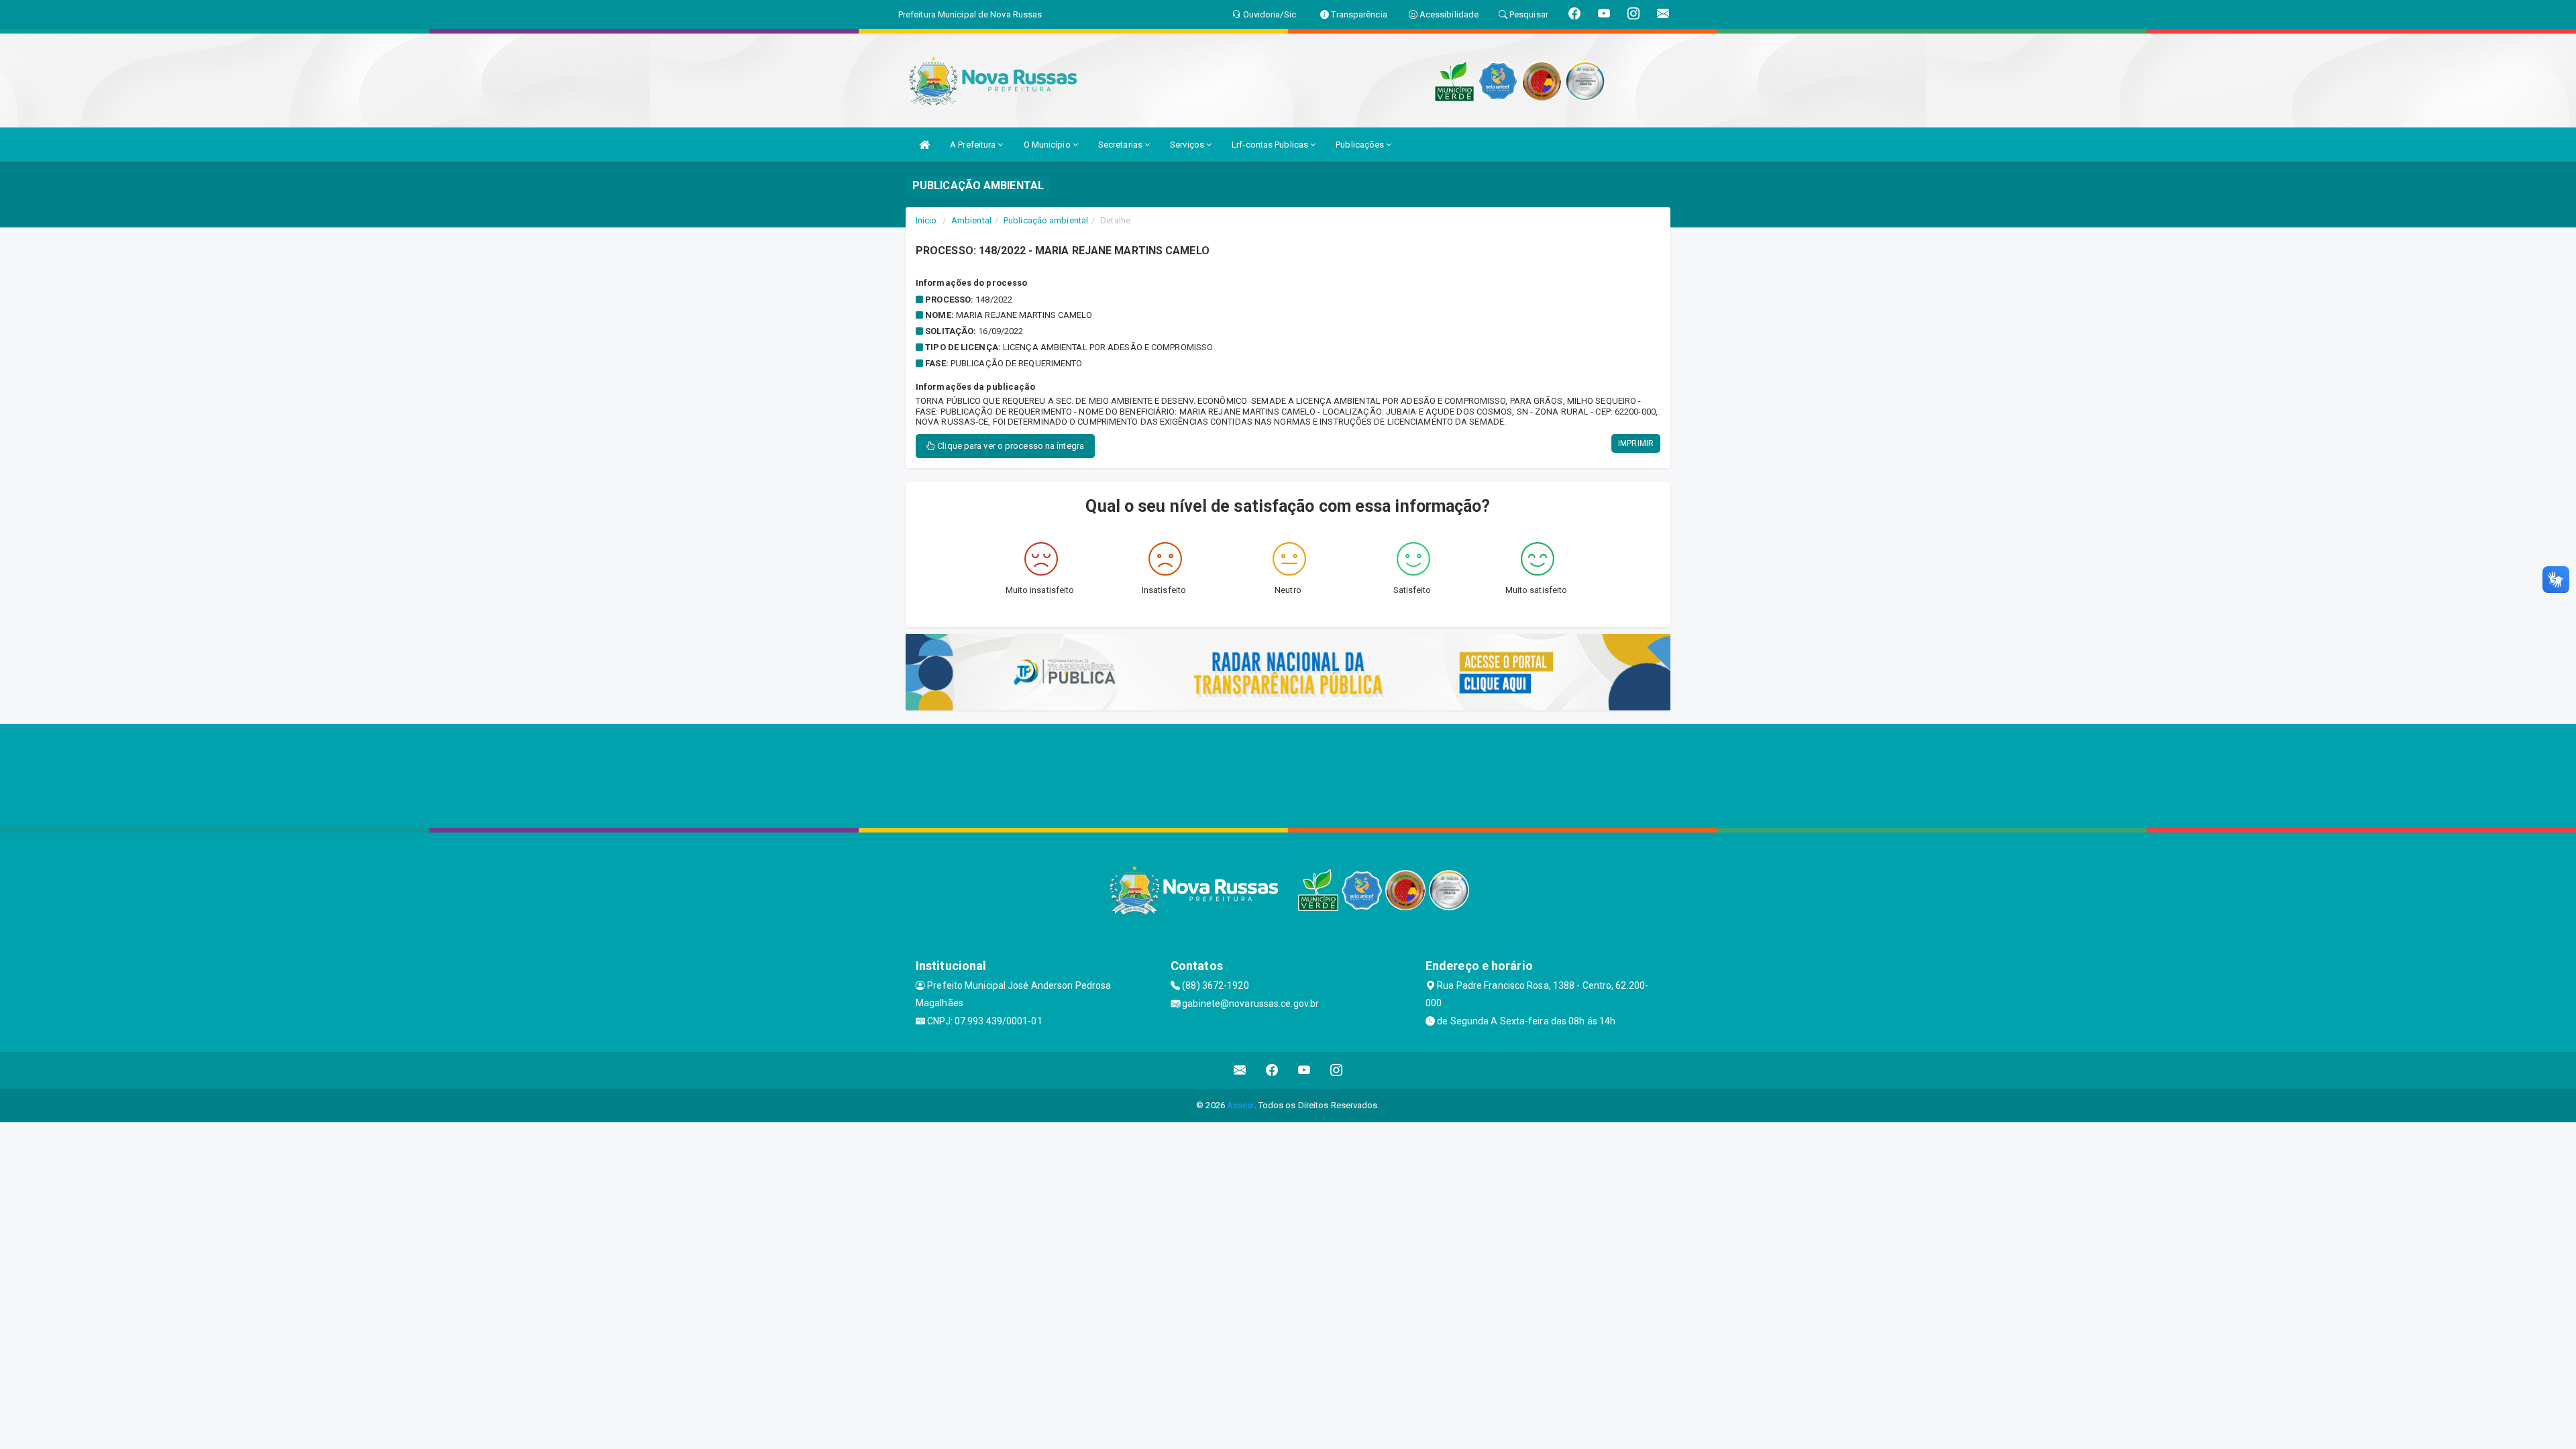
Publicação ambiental (1046, 220)
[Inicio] (924, 145)
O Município (1048, 145)
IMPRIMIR (1636, 443)
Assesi (1241, 1105)
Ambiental (971, 220)
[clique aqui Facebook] (1272, 1070)
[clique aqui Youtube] (1304, 1070)
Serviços (1188, 145)
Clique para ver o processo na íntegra (1010, 446)
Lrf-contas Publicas (1271, 145)
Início (926, 220)
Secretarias (1121, 145)
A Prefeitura (974, 145)
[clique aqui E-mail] (1240, 1070)
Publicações (1361, 145)
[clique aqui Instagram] (1337, 1070)
